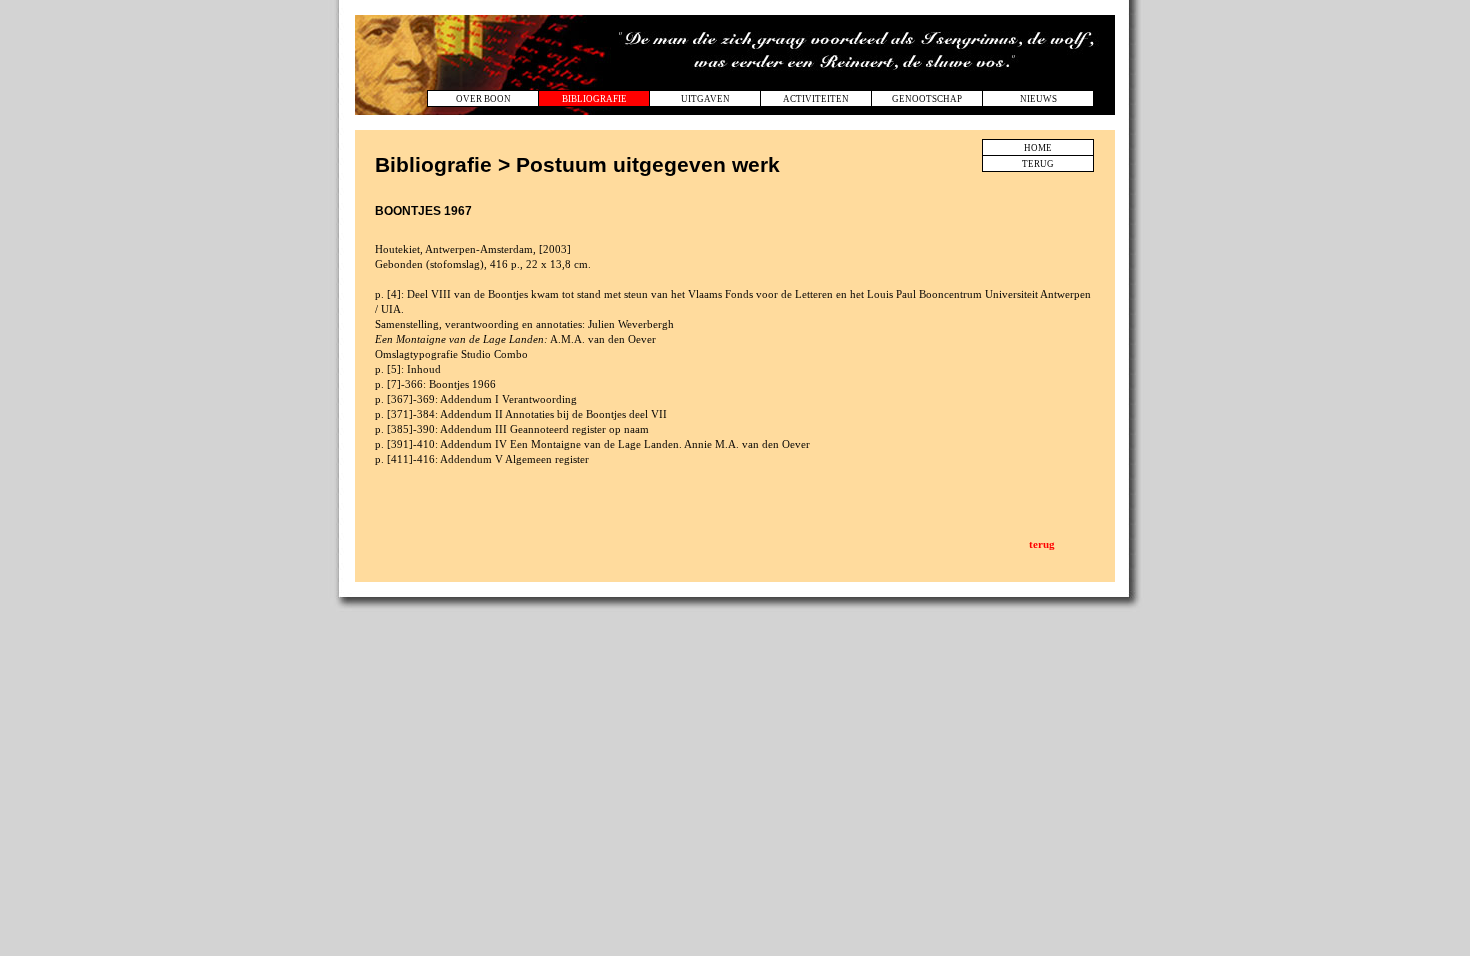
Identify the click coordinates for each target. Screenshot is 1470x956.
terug (1042, 544)
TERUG (1038, 164)
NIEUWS (1038, 99)
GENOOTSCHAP (927, 99)
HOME (1038, 148)
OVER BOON (483, 99)
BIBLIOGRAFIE (594, 99)
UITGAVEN (705, 99)
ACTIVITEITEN (816, 99)
